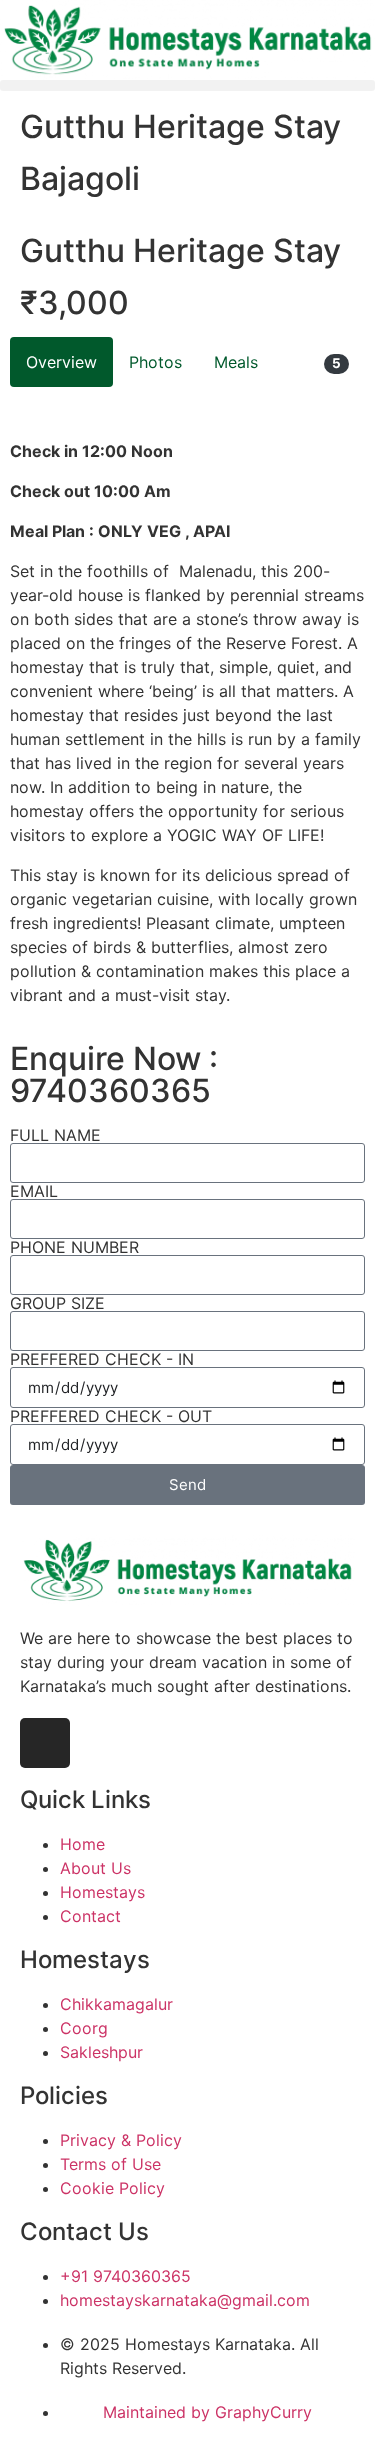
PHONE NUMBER (74, 1247)
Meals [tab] (236, 362)
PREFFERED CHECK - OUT (111, 1416)
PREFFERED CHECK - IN (102, 1359)
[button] (187, 85)
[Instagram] (45, 1743)
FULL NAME (55, 1135)
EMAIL (34, 1191)
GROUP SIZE (57, 1303)
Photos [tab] (155, 362)
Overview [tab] (61, 362)
